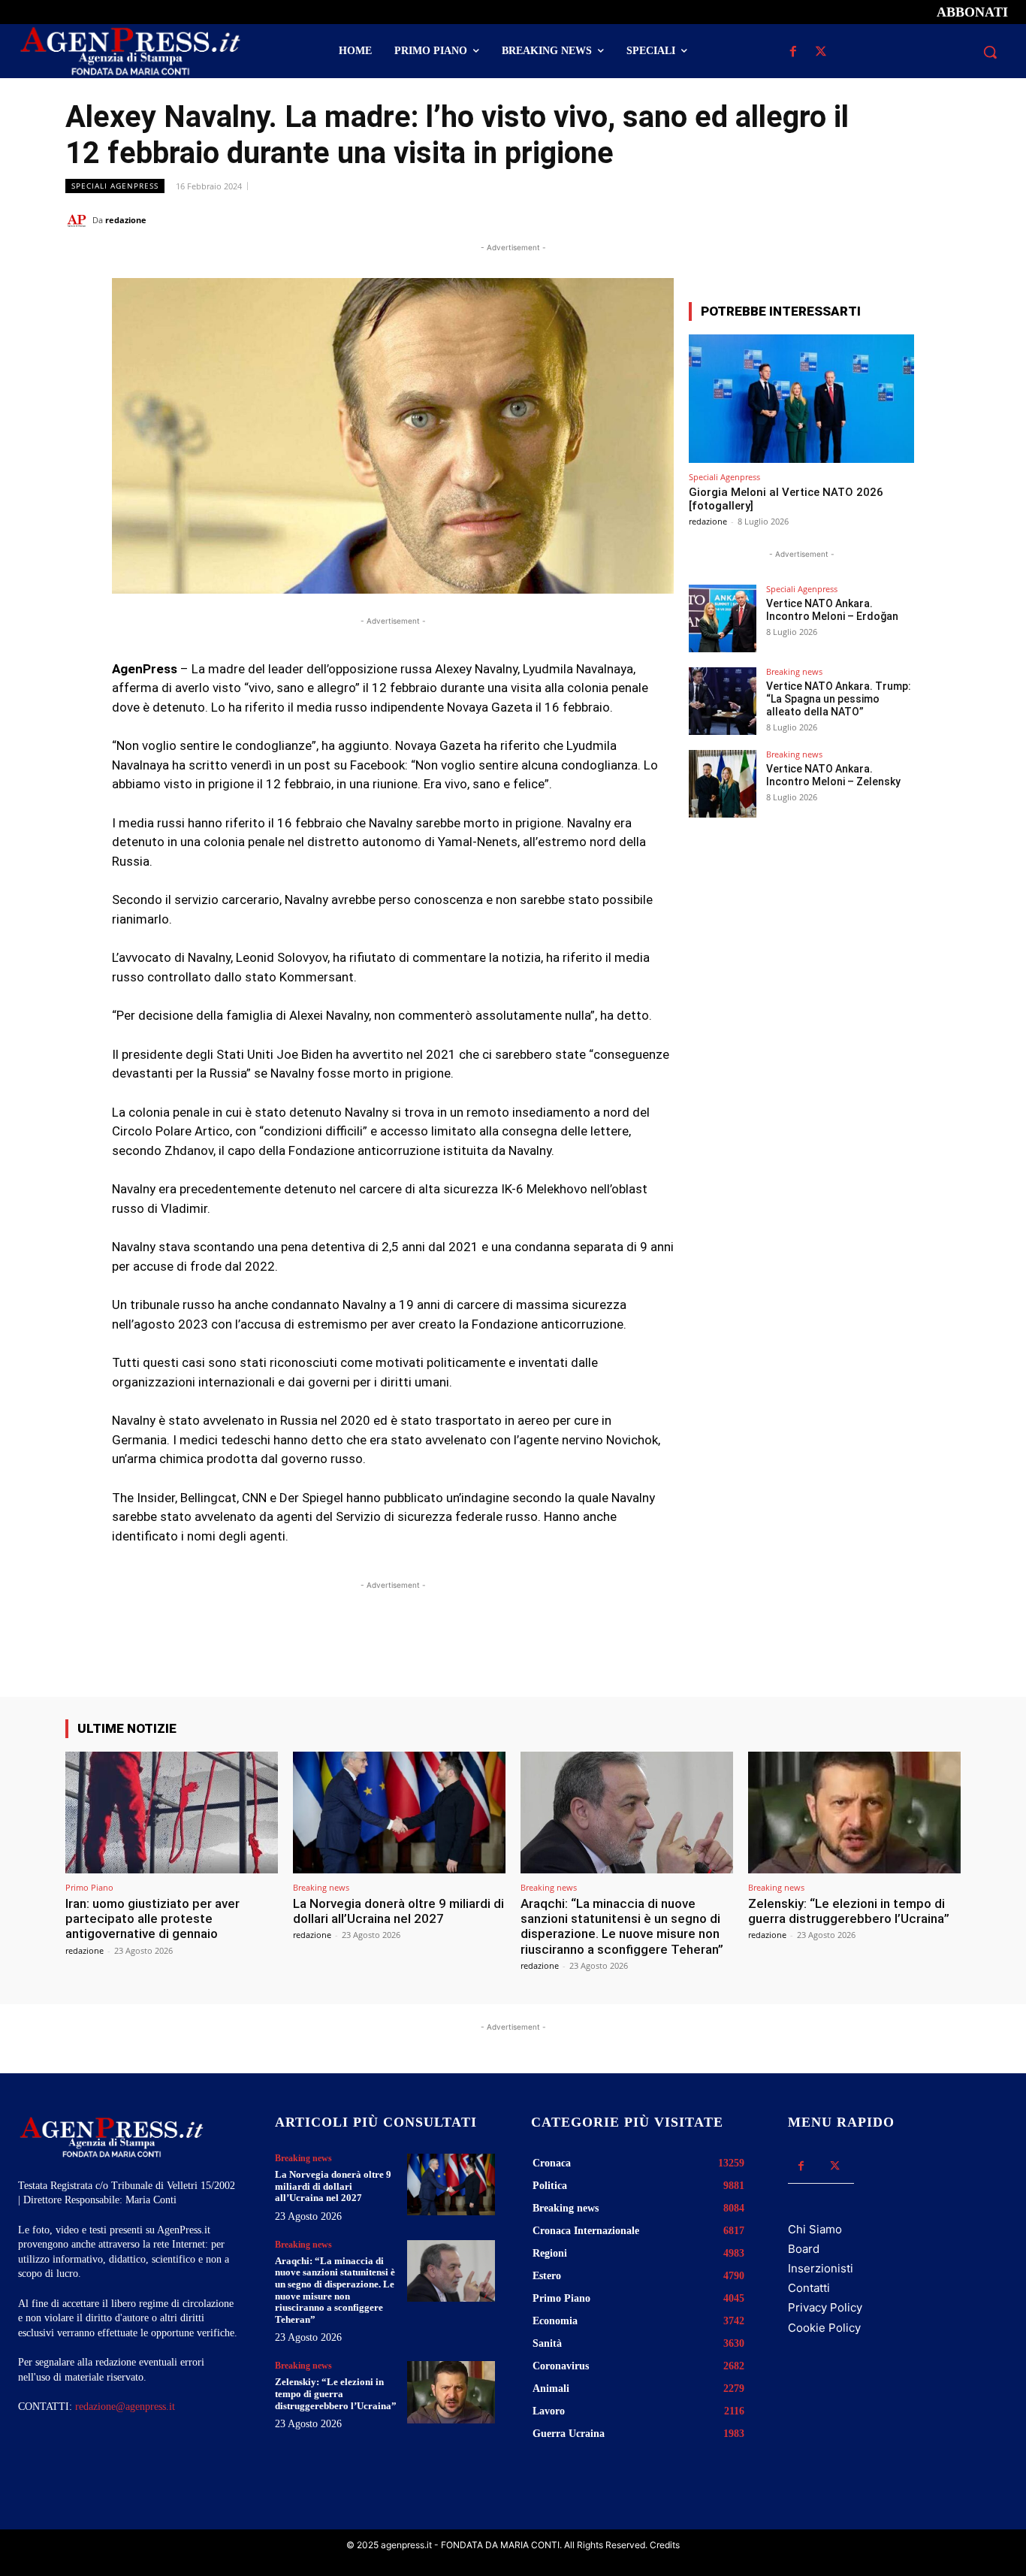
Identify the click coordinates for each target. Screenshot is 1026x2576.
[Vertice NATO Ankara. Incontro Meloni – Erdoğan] (723, 618)
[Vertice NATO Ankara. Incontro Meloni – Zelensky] (723, 784)
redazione (126, 220)
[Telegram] (946, 219)
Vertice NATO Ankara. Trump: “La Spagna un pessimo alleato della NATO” (839, 699)
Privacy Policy (825, 2307)
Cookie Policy (824, 2328)
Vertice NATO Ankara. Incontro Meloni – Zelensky (833, 775)
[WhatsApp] (877, 219)
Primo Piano (89, 1887)
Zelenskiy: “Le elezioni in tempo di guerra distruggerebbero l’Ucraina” (849, 1911)
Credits (665, 2545)
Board (804, 2249)
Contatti (809, 2288)
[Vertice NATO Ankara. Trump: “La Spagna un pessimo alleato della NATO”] (723, 701)
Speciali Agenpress (115, 186)
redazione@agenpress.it (125, 2407)
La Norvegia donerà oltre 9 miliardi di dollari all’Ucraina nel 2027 (398, 1911)
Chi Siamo (815, 2229)
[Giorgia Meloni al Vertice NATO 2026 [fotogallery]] (801, 399)
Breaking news (794, 671)
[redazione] (79, 220)
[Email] (911, 219)
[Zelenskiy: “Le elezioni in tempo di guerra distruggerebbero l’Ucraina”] (854, 1812)
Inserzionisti (821, 2268)
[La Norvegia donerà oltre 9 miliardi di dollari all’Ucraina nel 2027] (399, 1812)
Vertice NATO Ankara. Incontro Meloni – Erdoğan (832, 610)
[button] (990, 52)
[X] (821, 52)
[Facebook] (794, 52)
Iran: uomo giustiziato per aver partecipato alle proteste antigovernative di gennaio (152, 1919)
